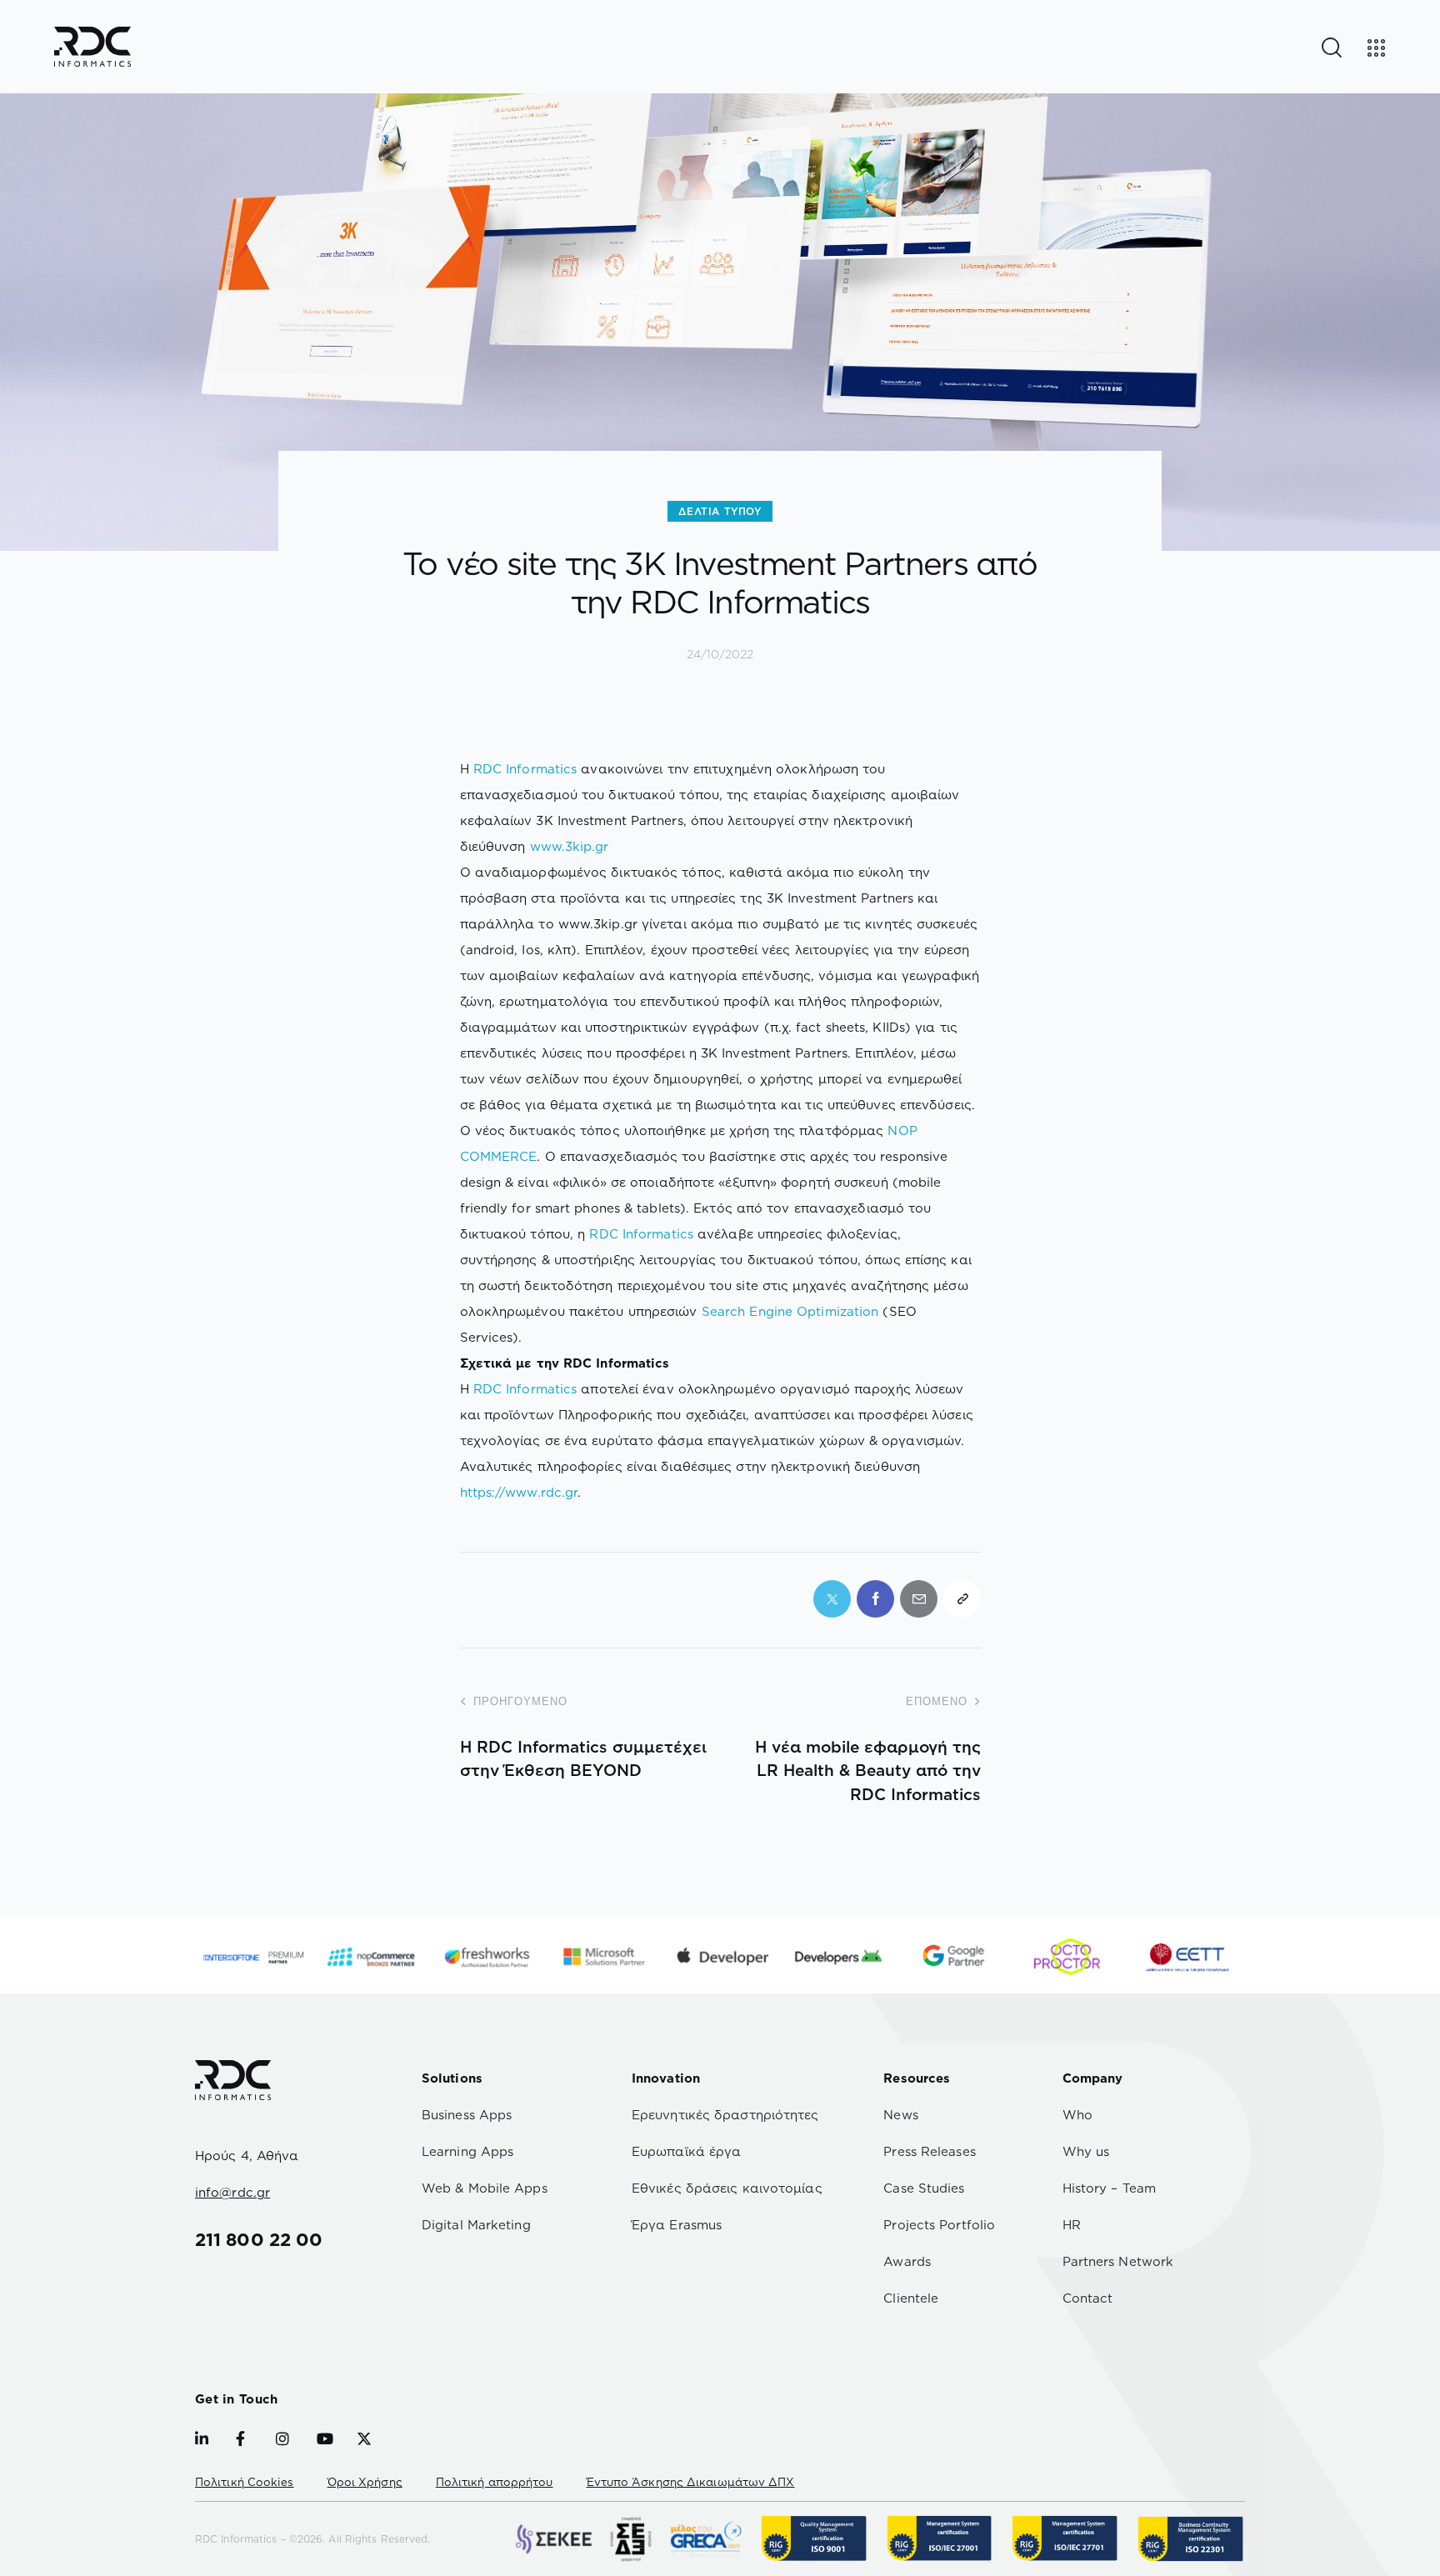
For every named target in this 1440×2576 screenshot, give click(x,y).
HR (1072, 2225)
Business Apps (467, 2115)
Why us (1086, 2151)
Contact (1088, 2298)
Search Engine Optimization (790, 1311)
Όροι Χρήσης (365, 2482)
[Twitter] (832, 1599)
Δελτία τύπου (720, 511)
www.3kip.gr (570, 846)
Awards (907, 2261)
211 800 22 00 (259, 2239)
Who (1077, 2115)
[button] (962, 1599)
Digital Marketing (476, 2225)
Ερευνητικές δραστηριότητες (725, 2115)
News (900, 2115)
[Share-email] (919, 1599)
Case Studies (924, 2188)
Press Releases (929, 2151)
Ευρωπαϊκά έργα (686, 2151)
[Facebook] (875, 1599)
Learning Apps (467, 2151)
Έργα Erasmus (677, 2225)
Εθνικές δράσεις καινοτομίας (727, 2188)
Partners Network (1118, 2261)
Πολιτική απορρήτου (495, 2482)
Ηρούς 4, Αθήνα (247, 2156)
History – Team (1109, 2188)
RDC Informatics (525, 769)
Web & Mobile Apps (485, 2188)
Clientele (911, 2298)
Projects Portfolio (939, 2225)
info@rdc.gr (232, 2192)
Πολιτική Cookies (245, 2482)
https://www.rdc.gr (519, 1492)
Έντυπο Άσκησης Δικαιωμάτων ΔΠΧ (691, 2482)
